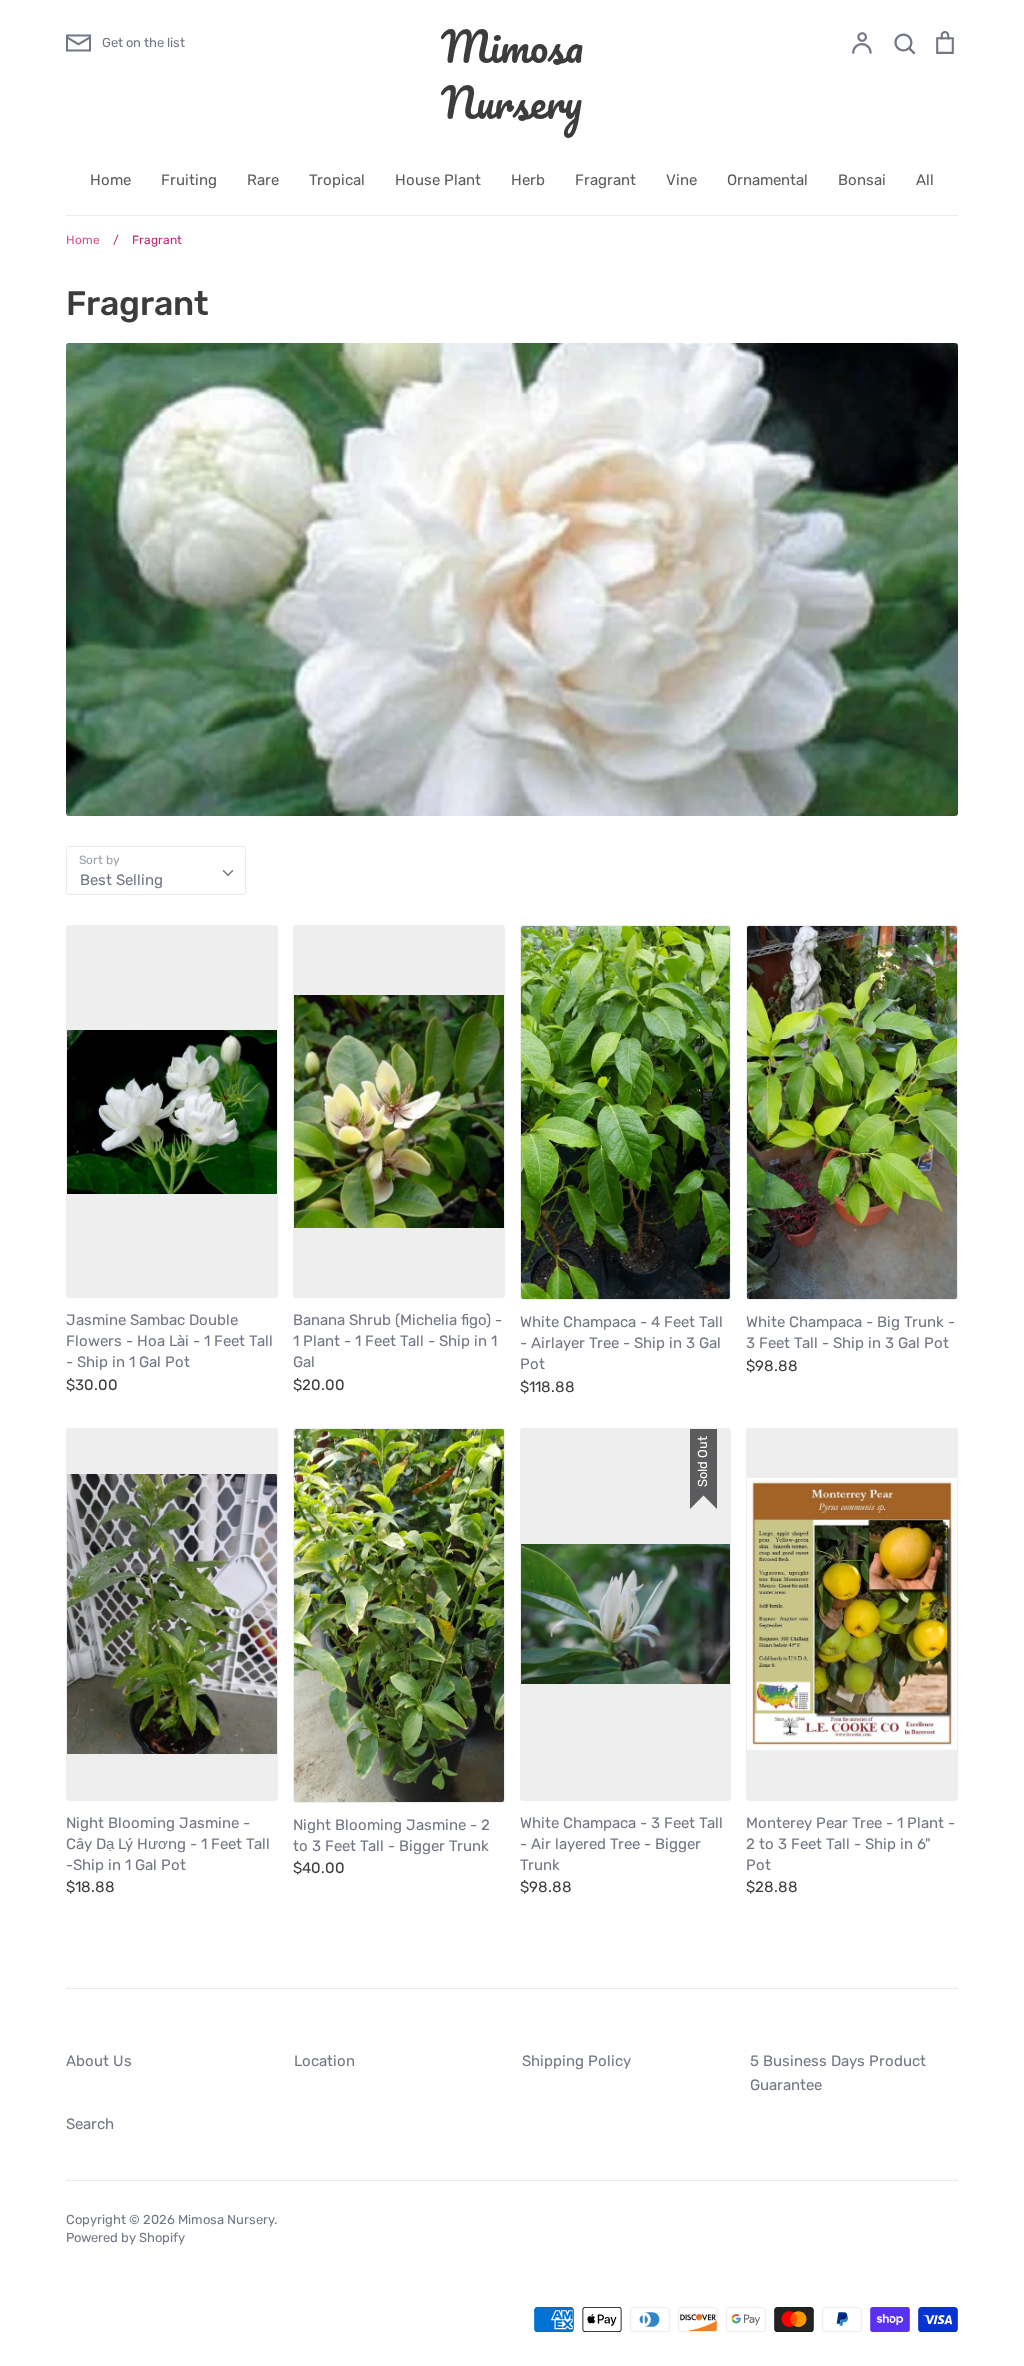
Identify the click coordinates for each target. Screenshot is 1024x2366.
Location (324, 2061)
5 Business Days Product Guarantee (838, 2073)
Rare (263, 180)
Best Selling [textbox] (121, 880)
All (925, 180)
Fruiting (189, 180)
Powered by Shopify (125, 2237)
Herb (528, 180)
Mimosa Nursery (512, 74)
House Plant (438, 180)
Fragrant (605, 180)
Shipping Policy (576, 2061)
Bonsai (862, 180)
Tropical (337, 180)
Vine (681, 180)
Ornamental (767, 180)
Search (90, 2124)
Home (110, 180)
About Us (99, 2061)
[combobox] (156, 871)
